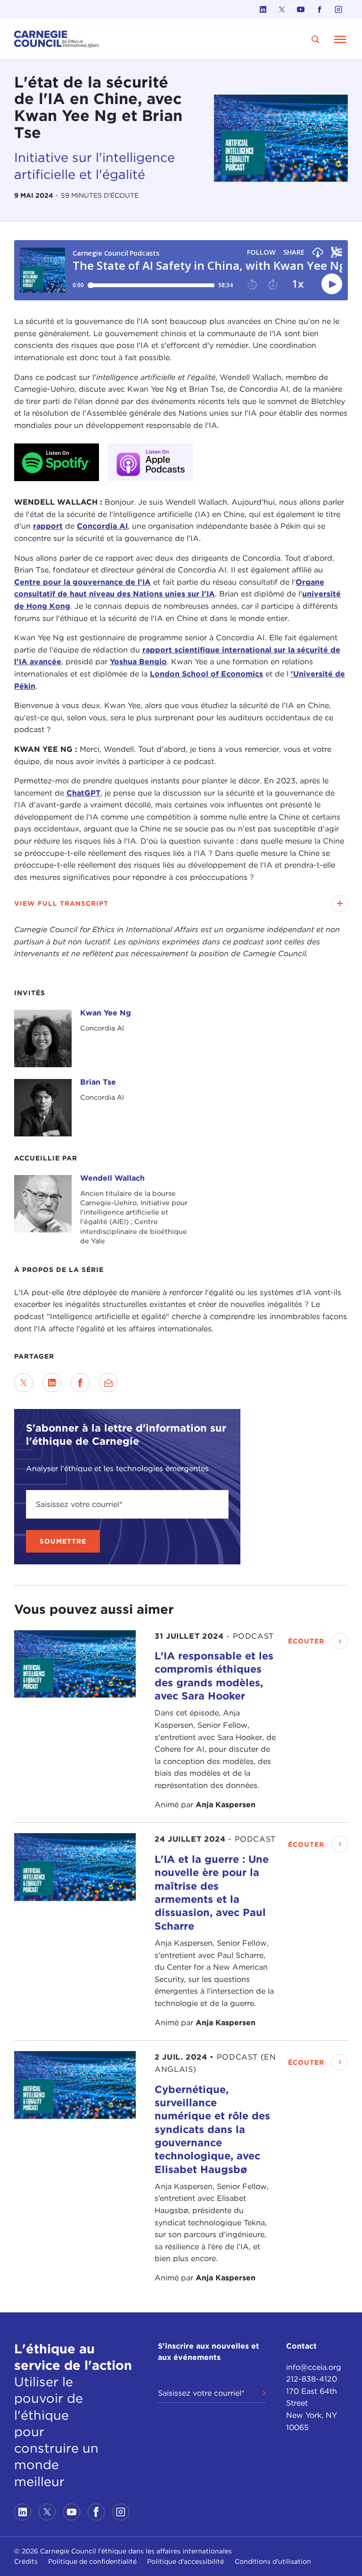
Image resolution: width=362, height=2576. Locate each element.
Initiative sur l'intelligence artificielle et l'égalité (95, 166)
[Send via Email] (108, 1383)
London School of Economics (206, 674)
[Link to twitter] (282, 9)
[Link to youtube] (301, 9)
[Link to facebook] (320, 9)
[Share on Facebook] (80, 1383)
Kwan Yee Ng (106, 1013)
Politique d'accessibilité (185, 2561)
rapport (48, 526)
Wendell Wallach (112, 1178)
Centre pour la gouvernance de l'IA (82, 582)
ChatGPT (83, 793)
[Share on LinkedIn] (52, 1383)
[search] (316, 39)
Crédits (26, 2561)
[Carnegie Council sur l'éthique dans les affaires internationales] (57, 39)
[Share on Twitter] (24, 1383)
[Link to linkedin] (263, 9)
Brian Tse (98, 1082)
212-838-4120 (312, 2379)
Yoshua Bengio (138, 662)
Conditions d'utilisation (273, 2561)
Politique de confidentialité (92, 2561)
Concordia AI (102, 526)
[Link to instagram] (338, 9)
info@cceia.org (314, 2367)
